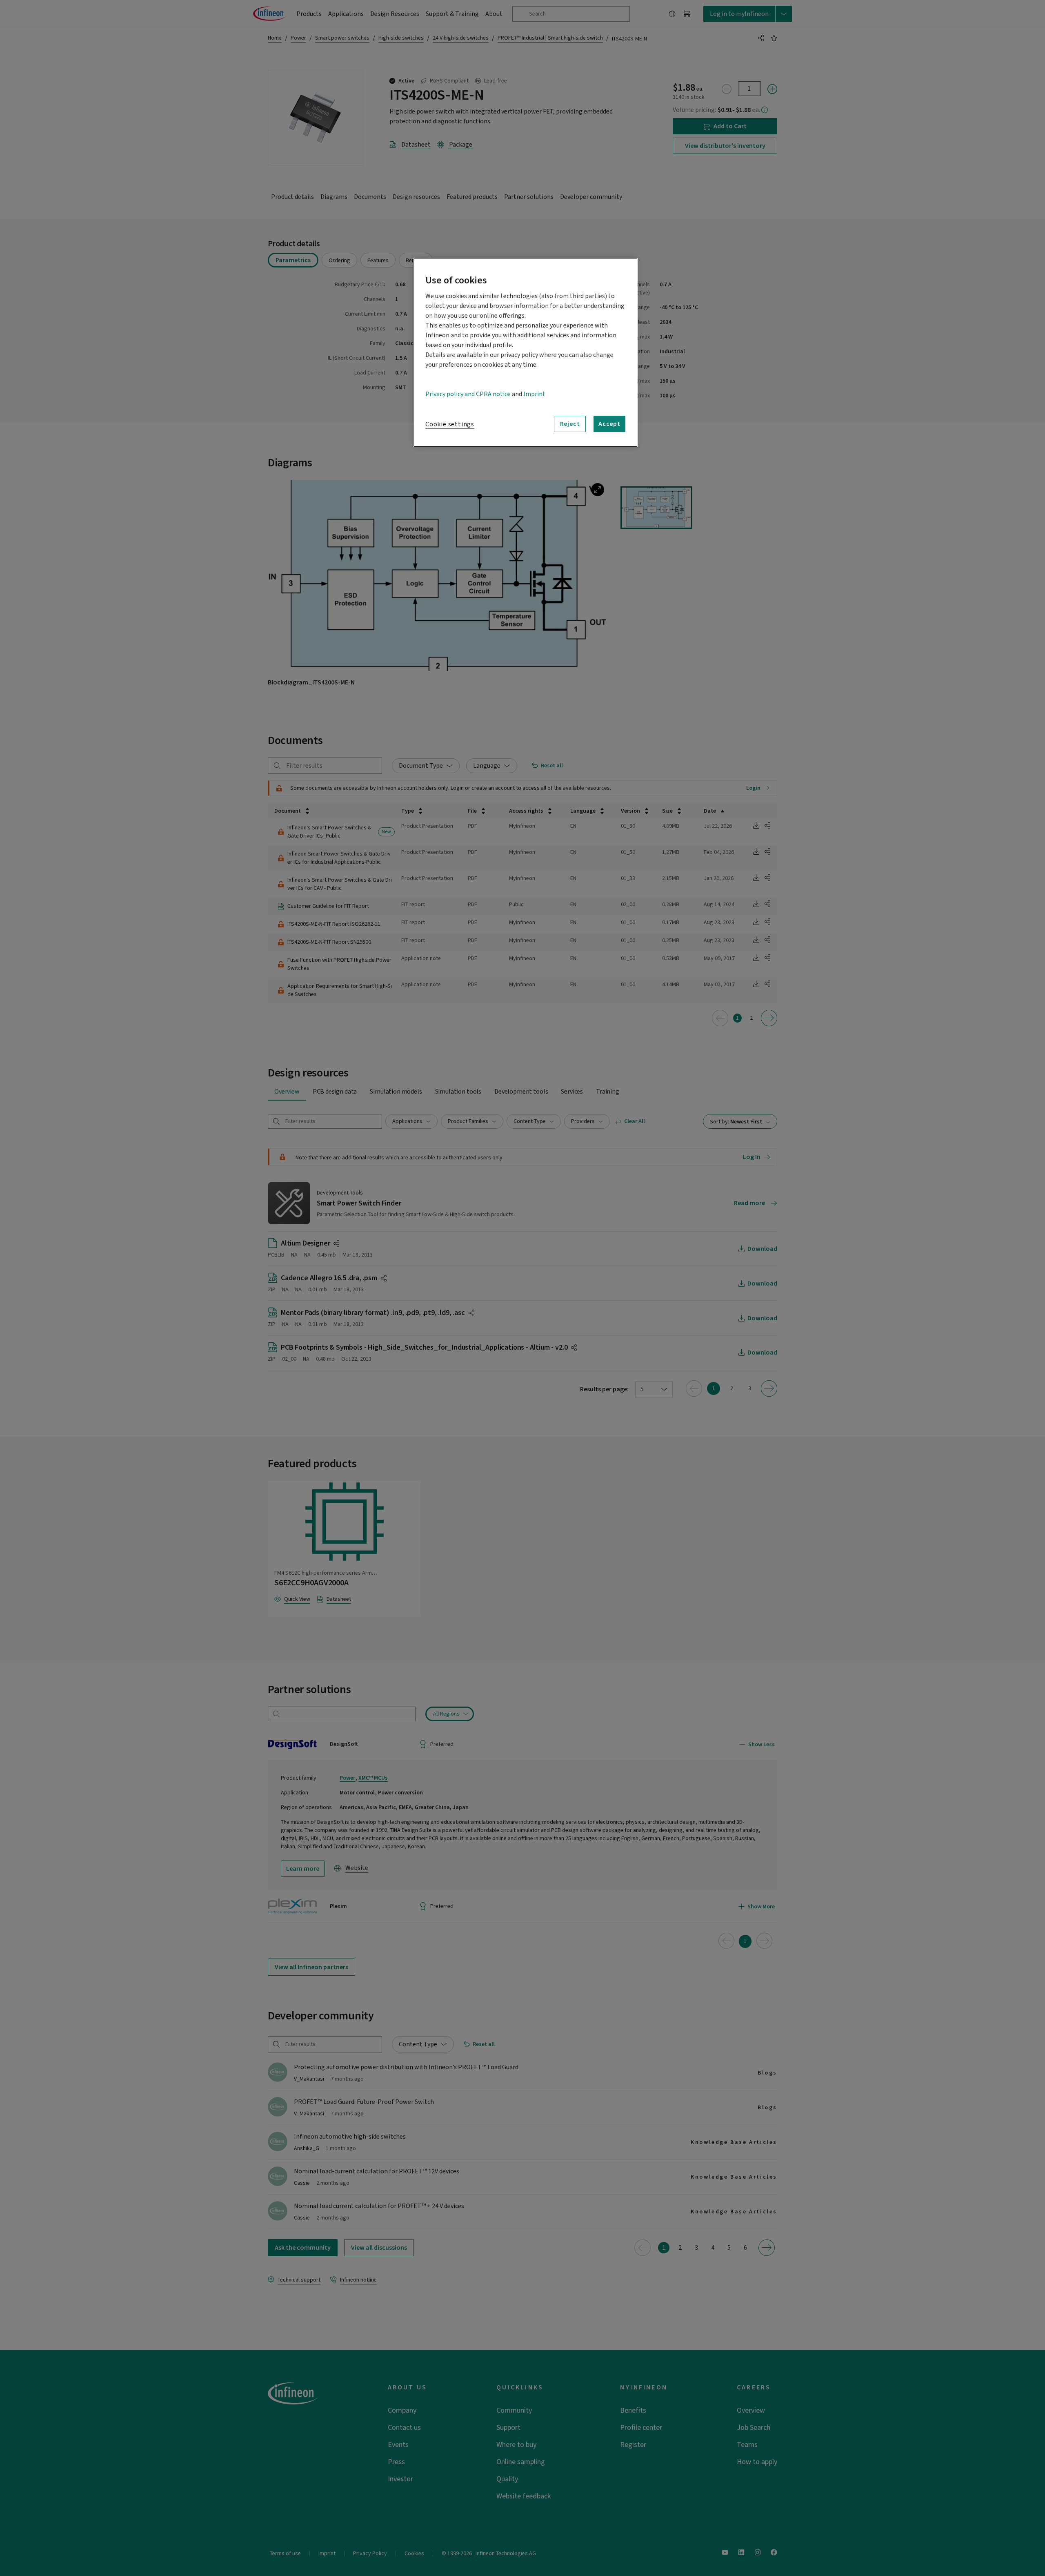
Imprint (534, 394)
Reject (570, 424)
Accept (609, 424)
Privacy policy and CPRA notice (468, 394)
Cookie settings (450, 424)
